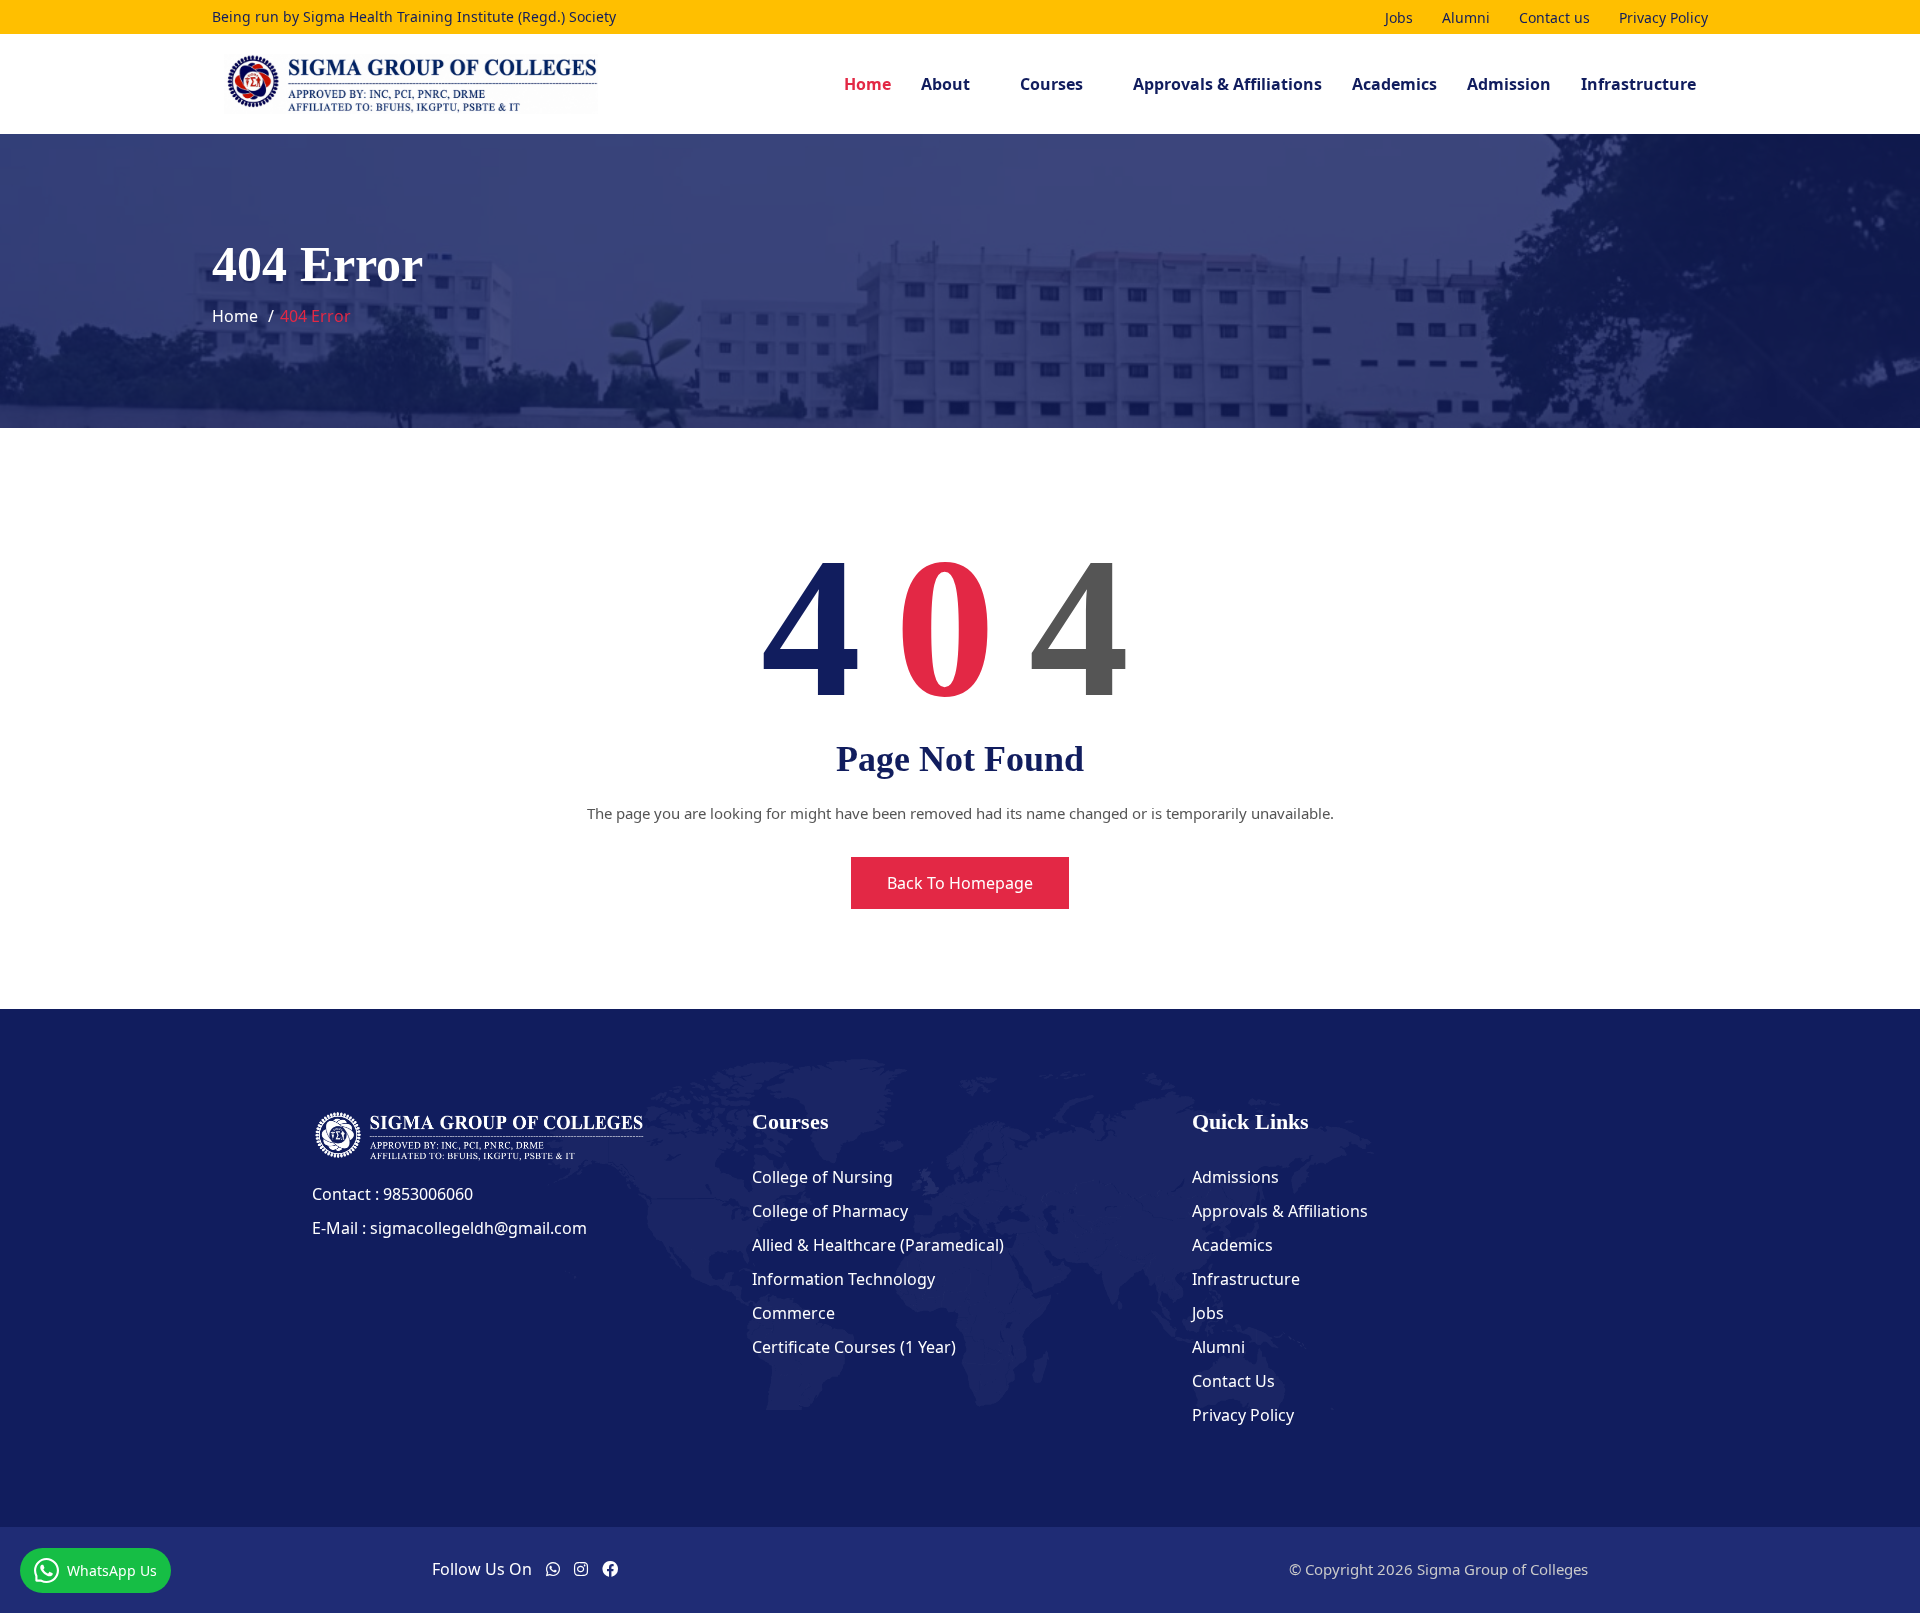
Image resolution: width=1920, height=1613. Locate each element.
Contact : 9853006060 (392, 1194)
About (945, 84)
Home (867, 84)
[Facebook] (610, 1569)
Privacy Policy (1663, 17)
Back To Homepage (960, 883)
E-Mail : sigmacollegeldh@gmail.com (449, 1228)
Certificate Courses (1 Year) (854, 1347)
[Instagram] (581, 1569)
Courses (1051, 84)
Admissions (1235, 1177)
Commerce (793, 1313)
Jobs (1399, 17)
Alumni (1466, 17)
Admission (1509, 84)
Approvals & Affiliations (1227, 84)
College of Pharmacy (830, 1211)
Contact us (1554, 17)
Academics (1394, 84)
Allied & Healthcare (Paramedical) (878, 1245)
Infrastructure (1638, 84)
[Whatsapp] (553, 1569)
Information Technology (843, 1279)
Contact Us (1233, 1381)
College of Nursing (822, 1177)
